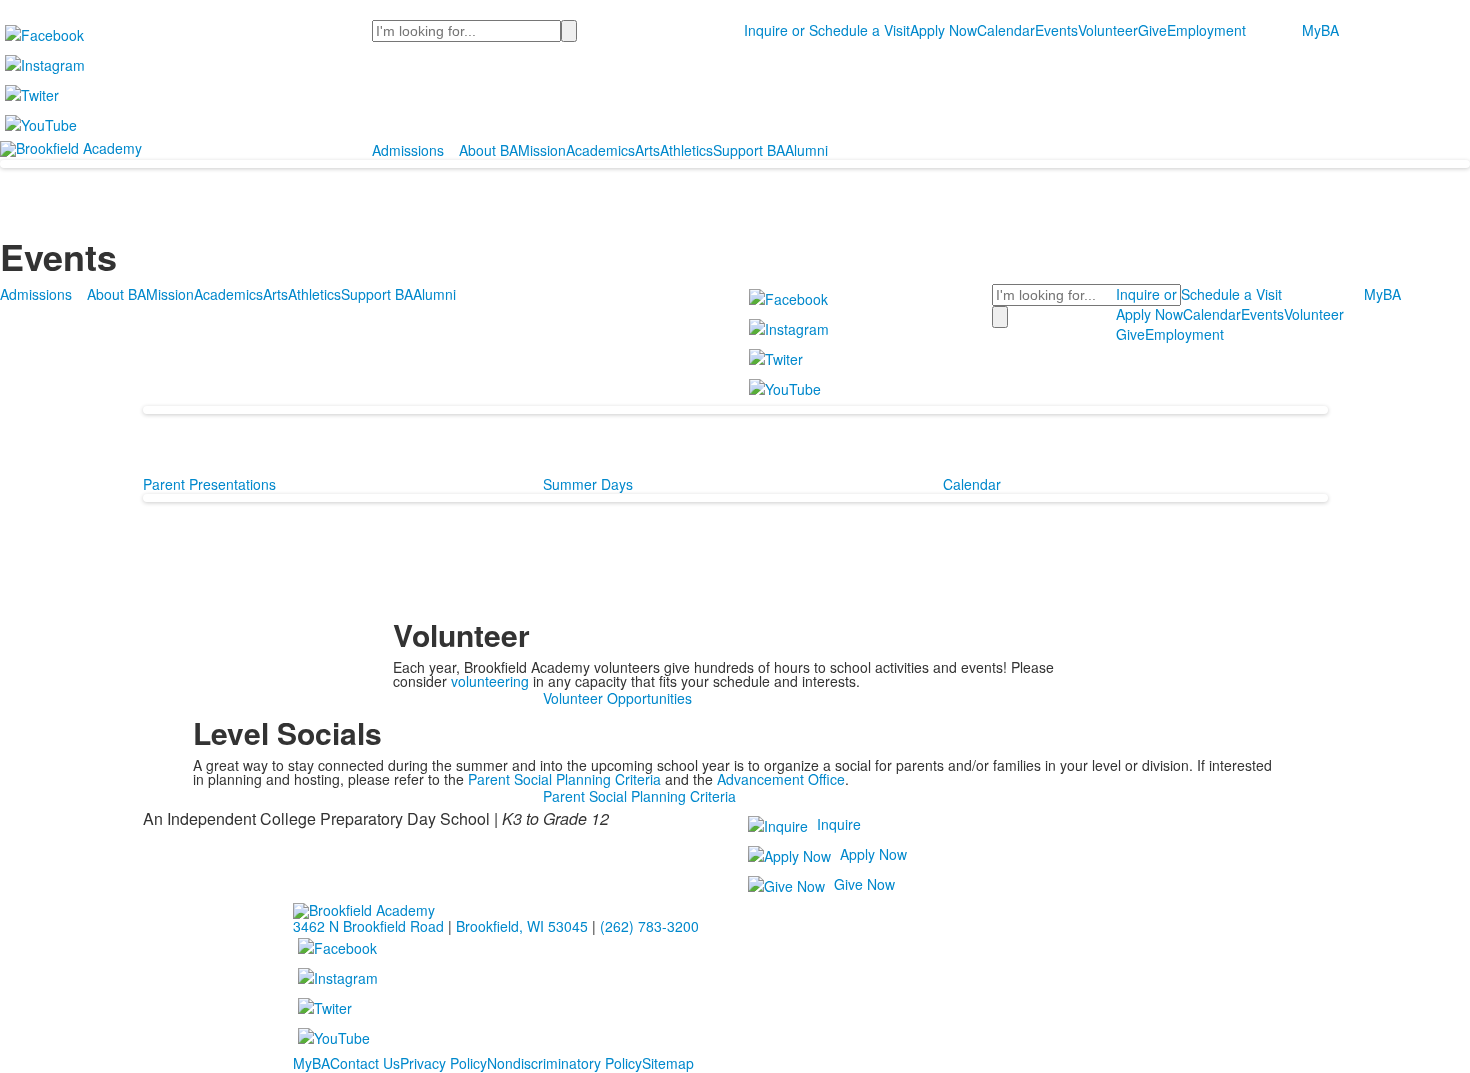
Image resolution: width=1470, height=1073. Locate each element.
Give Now (864, 884)
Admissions (408, 150)
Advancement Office (781, 779)
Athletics (686, 150)
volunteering (490, 681)
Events (1056, 30)
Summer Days (588, 484)
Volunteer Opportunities (617, 698)
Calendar (1006, 30)
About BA (488, 150)
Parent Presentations (209, 484)
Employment (1206, 30)
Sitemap (668, 1063)
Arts (647, 150)
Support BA (749, 150)
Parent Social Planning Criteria (564, 779)
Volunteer (1108, 30)
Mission (542, 150)
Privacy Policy (443, 1063)
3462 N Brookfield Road (368, 926)
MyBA (1320, 30)
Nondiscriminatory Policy (564, 1063)
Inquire (839, 824)
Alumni (806, 150)
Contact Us (365, 1063)
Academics (600, 150)
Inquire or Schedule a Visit (827, 30)
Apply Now (943, 30)
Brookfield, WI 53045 (522, 926)
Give (1152, 30)
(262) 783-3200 (649, 926)
